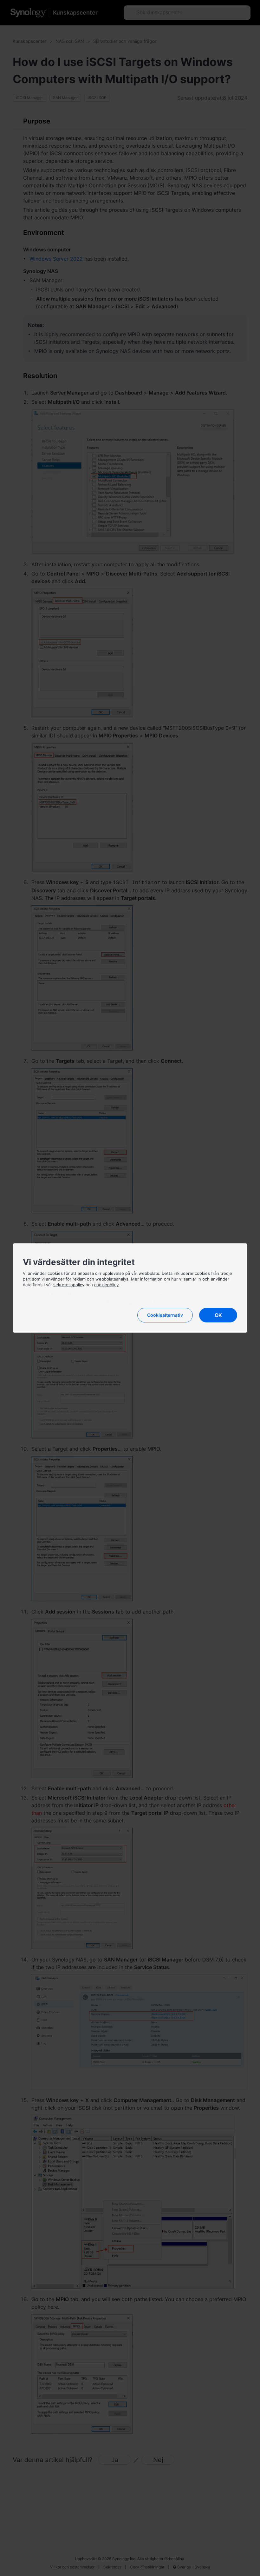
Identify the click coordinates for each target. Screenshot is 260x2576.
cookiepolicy (106, 1285)
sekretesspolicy (69, 1285)
